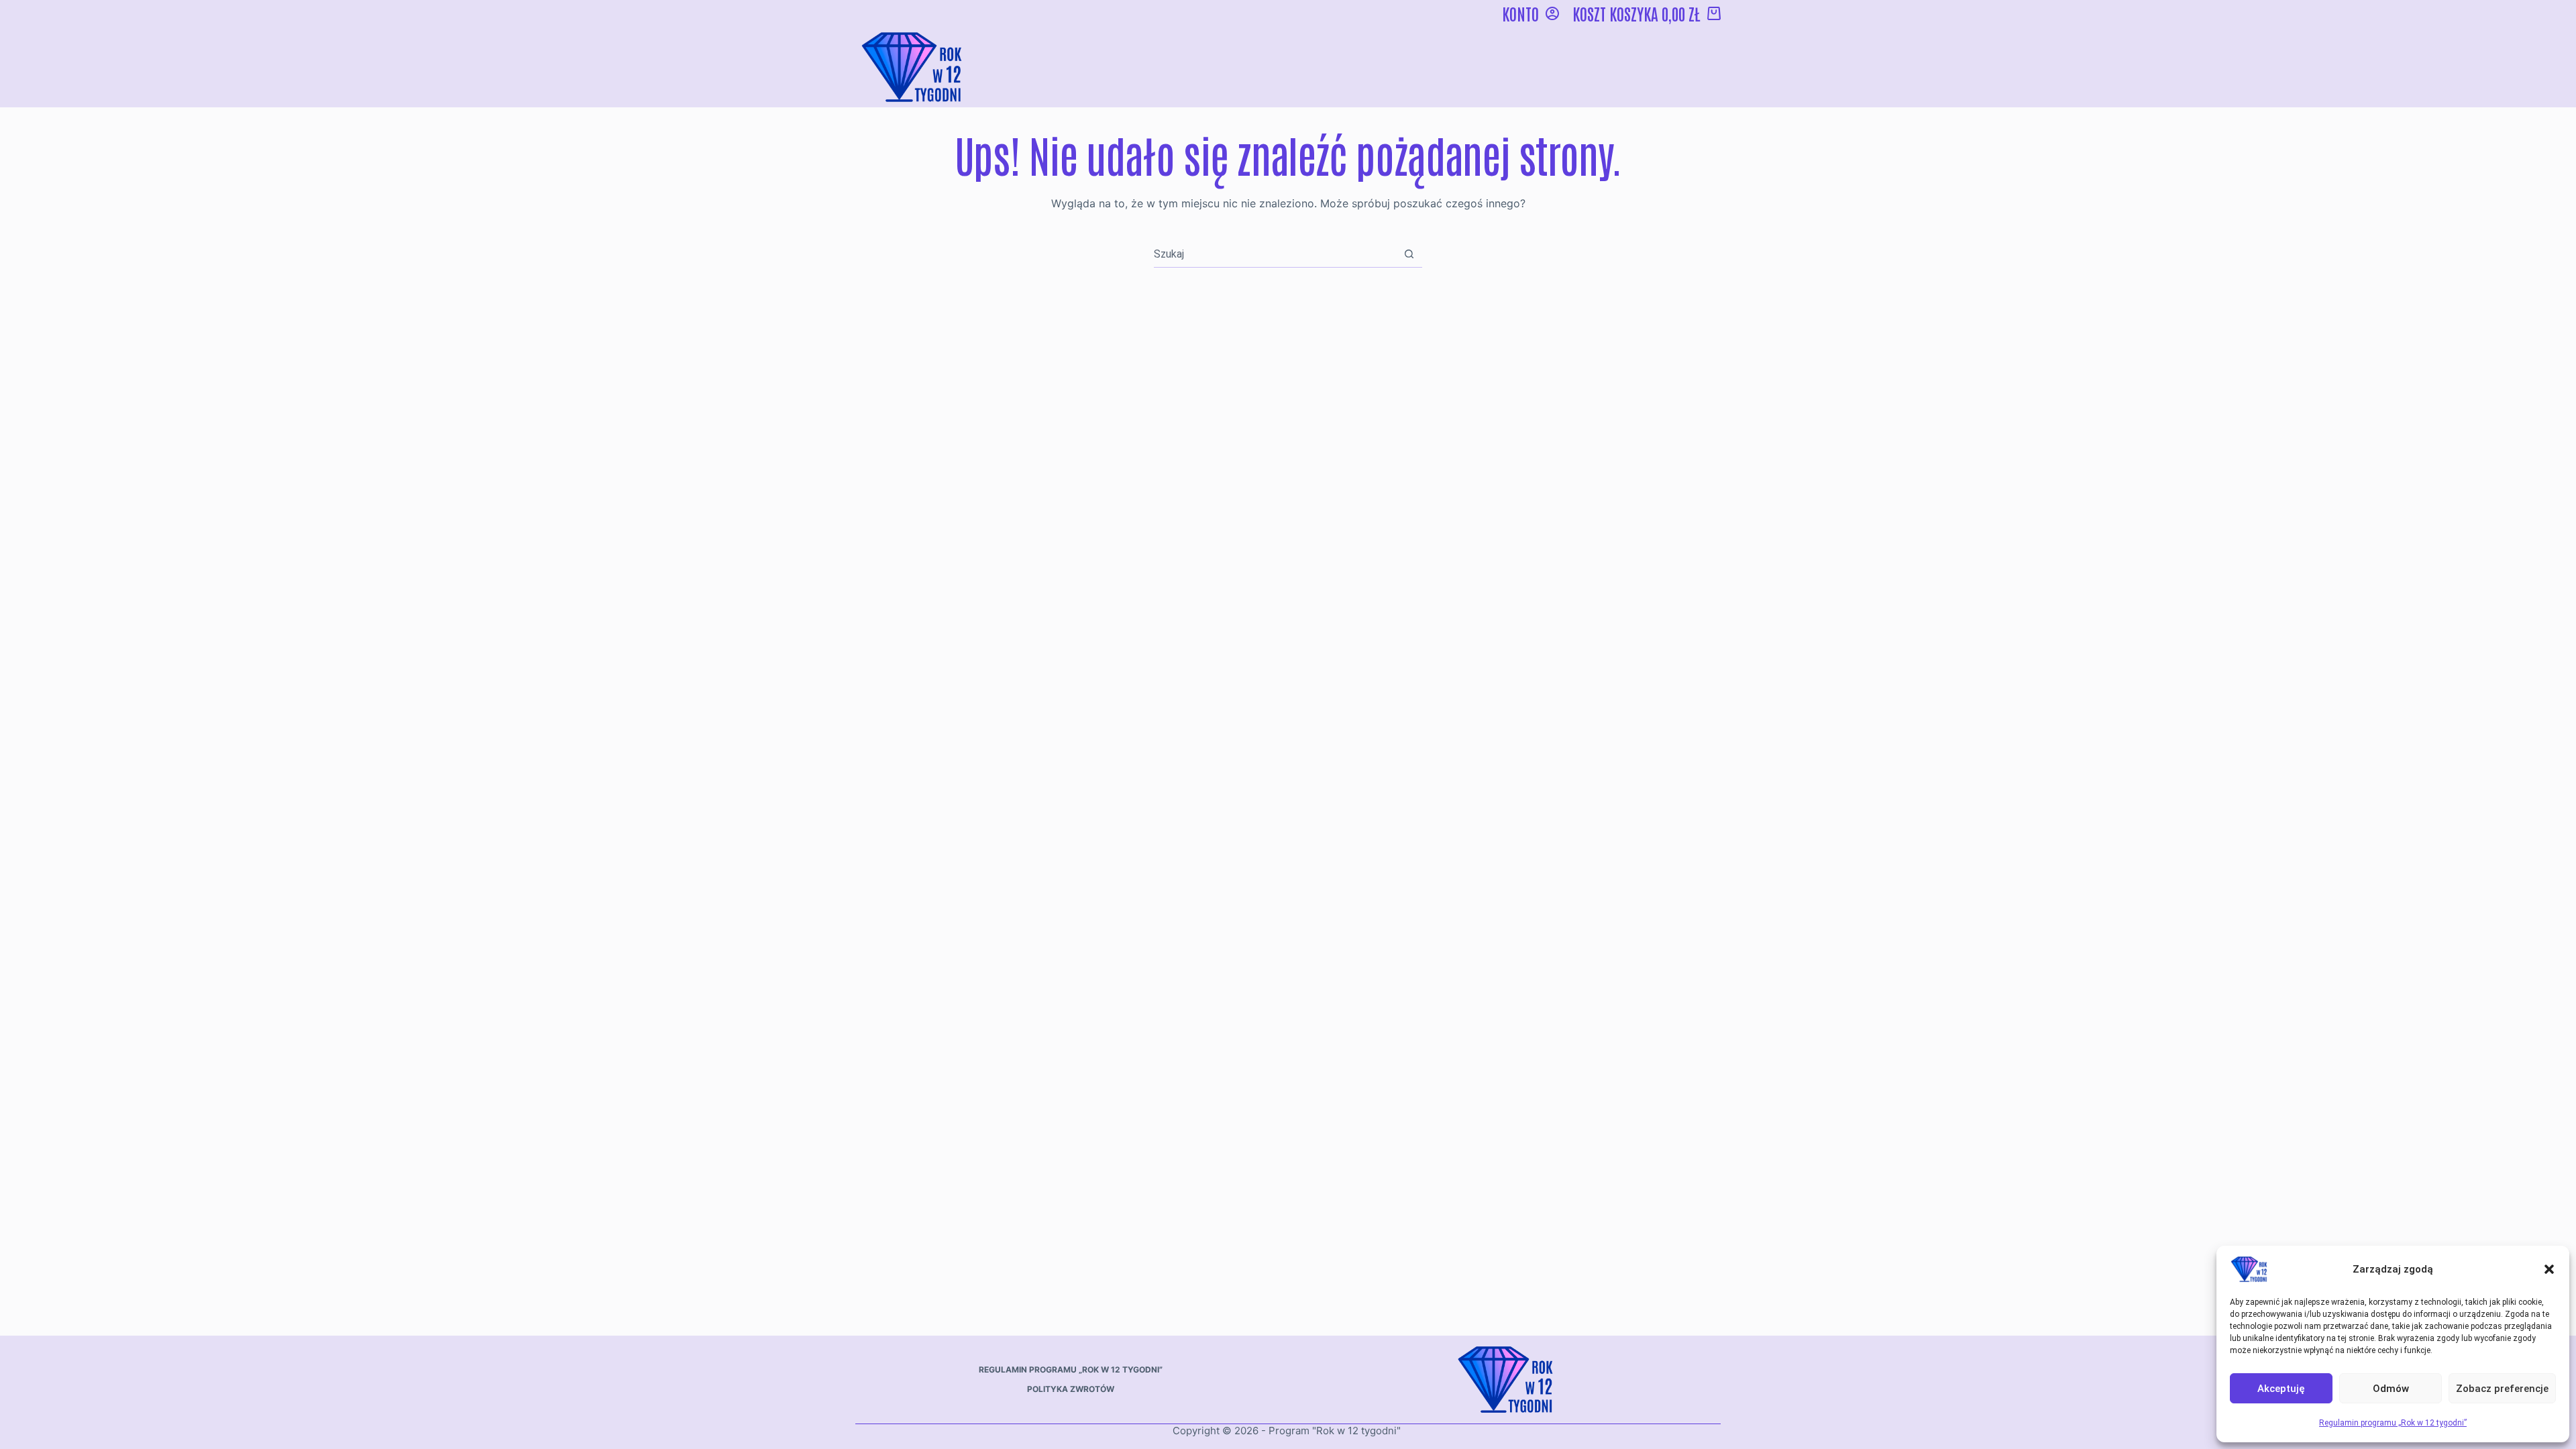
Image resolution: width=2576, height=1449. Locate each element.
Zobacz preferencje (2502, 1389)
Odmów (2391, 1389)
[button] (2549, 1269)
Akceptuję (2281, 1389)
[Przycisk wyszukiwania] (1409, 254)
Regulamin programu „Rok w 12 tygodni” (2393, 1423)
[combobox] (1275, 254)
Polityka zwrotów (1071, 1389)
